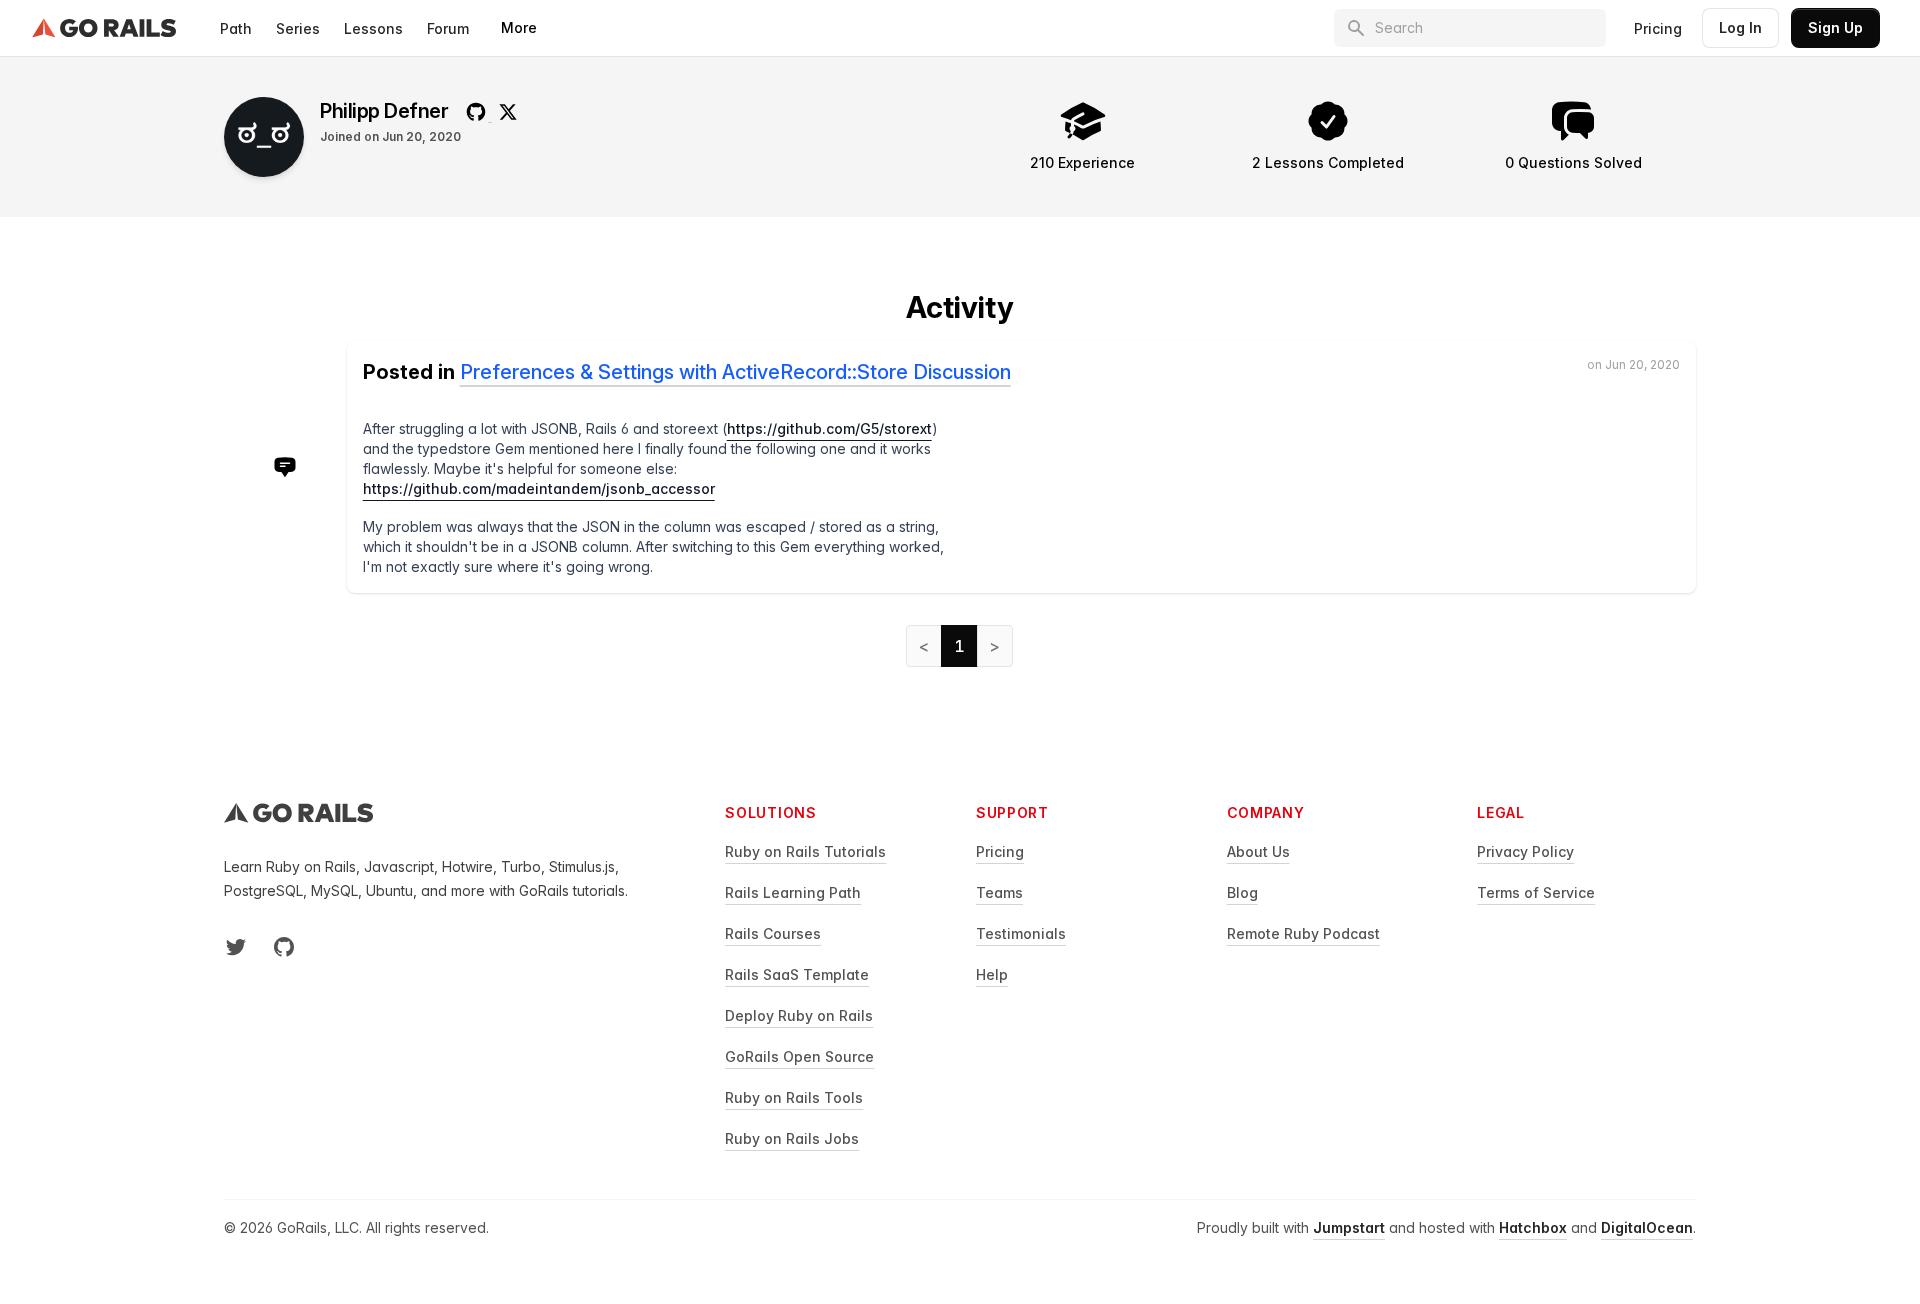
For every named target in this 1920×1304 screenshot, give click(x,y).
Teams (999, 892)
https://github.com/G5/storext (829, 428)
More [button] (519, 27)
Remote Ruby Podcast (1303, 933)
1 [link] (959, 646)
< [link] (924, 646)
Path (236, 28)
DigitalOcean (1647, 1227)
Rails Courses (773, 933)
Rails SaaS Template (797, 974)
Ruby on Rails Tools (794, 1097)
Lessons (373, 28)
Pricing (1658, 28)
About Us (1258, 851)
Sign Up (1835, 27)
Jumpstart (1349, 1227)
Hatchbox (1533, 1227)
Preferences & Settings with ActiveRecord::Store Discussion (735, 372)
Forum (448, 28)
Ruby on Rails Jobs (792, 1138)
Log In (1740, 27)
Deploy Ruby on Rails (799, 1015)
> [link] (995, 646)
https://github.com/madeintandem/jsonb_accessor (539, 488)
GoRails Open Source (799, 1056)
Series (298, 28)
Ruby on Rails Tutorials (805, 851)
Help (992, 974)
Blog (1242, 892)
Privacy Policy (1525, 851)
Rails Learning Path (793, 892)
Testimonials (1021, 933)
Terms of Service (1536, 892)
